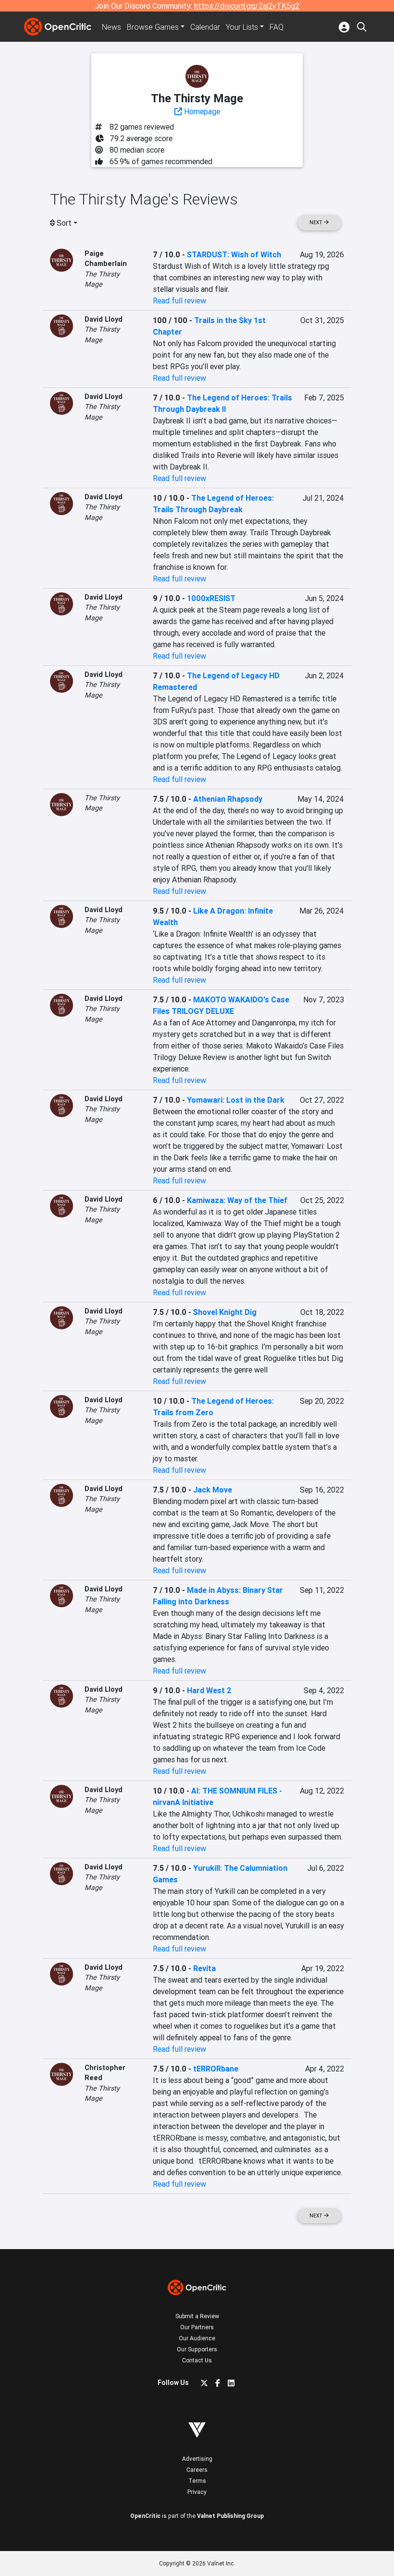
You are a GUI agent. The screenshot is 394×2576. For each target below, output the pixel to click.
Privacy (197, 2492)
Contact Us (197, 2360)
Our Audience (197, 2338)
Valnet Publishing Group (230, 2516)
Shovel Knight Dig (225, 1312)
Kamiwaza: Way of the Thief (237, 1200)
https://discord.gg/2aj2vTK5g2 (247, 6)
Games (153, 27)
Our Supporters (197, 2349)
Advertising (197, 2459)
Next (317, 223)
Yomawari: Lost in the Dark (236, 1100)
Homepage (201, 111)
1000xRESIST (211, 598)
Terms (197, 2481)
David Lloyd (104, 319)
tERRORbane (216, 2069)
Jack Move (213, 1490)
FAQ (277, 27)
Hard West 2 (209, 1690)
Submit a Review (197, 2316)
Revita (204, 1968)
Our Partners (197, 2327)
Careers (197, 2470)
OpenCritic (145, 2516)
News (111, 27)
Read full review (179, 301)
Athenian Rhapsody (228, 799)
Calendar (205, 27)
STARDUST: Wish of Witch (234, 254)
